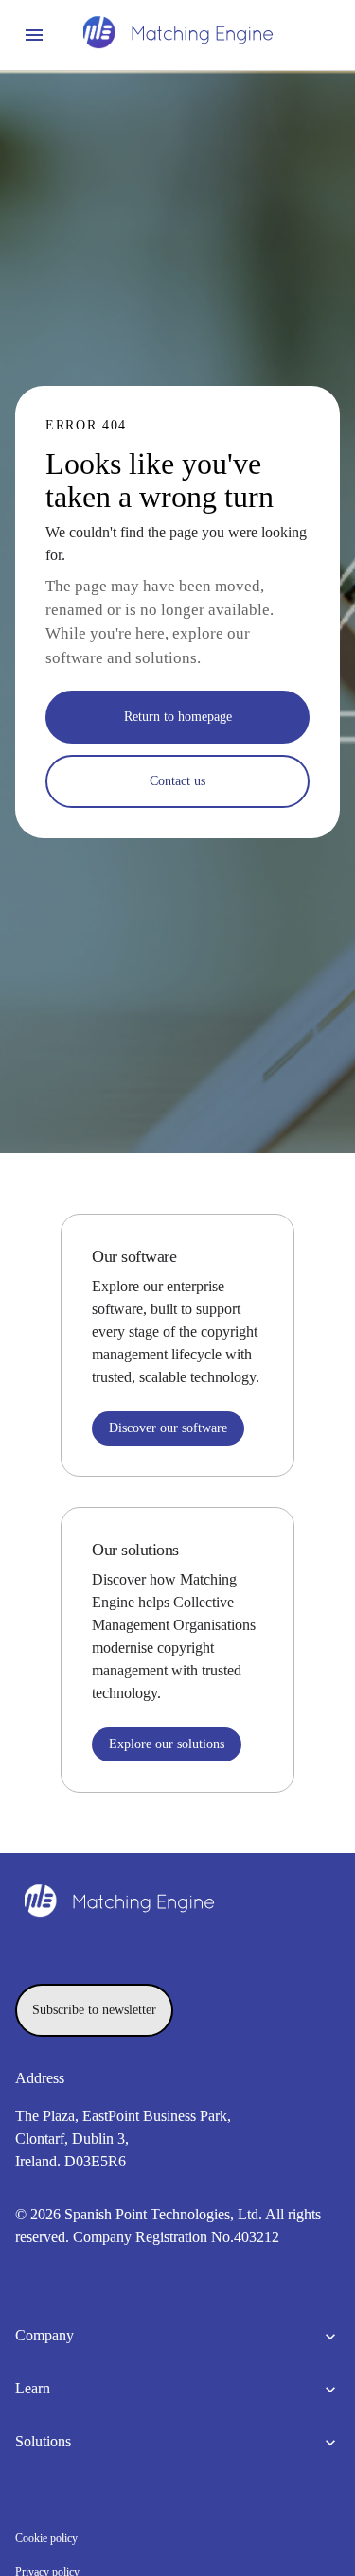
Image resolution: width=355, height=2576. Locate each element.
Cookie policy (46, 2538)
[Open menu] (34, 35)
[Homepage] (178, 35)
